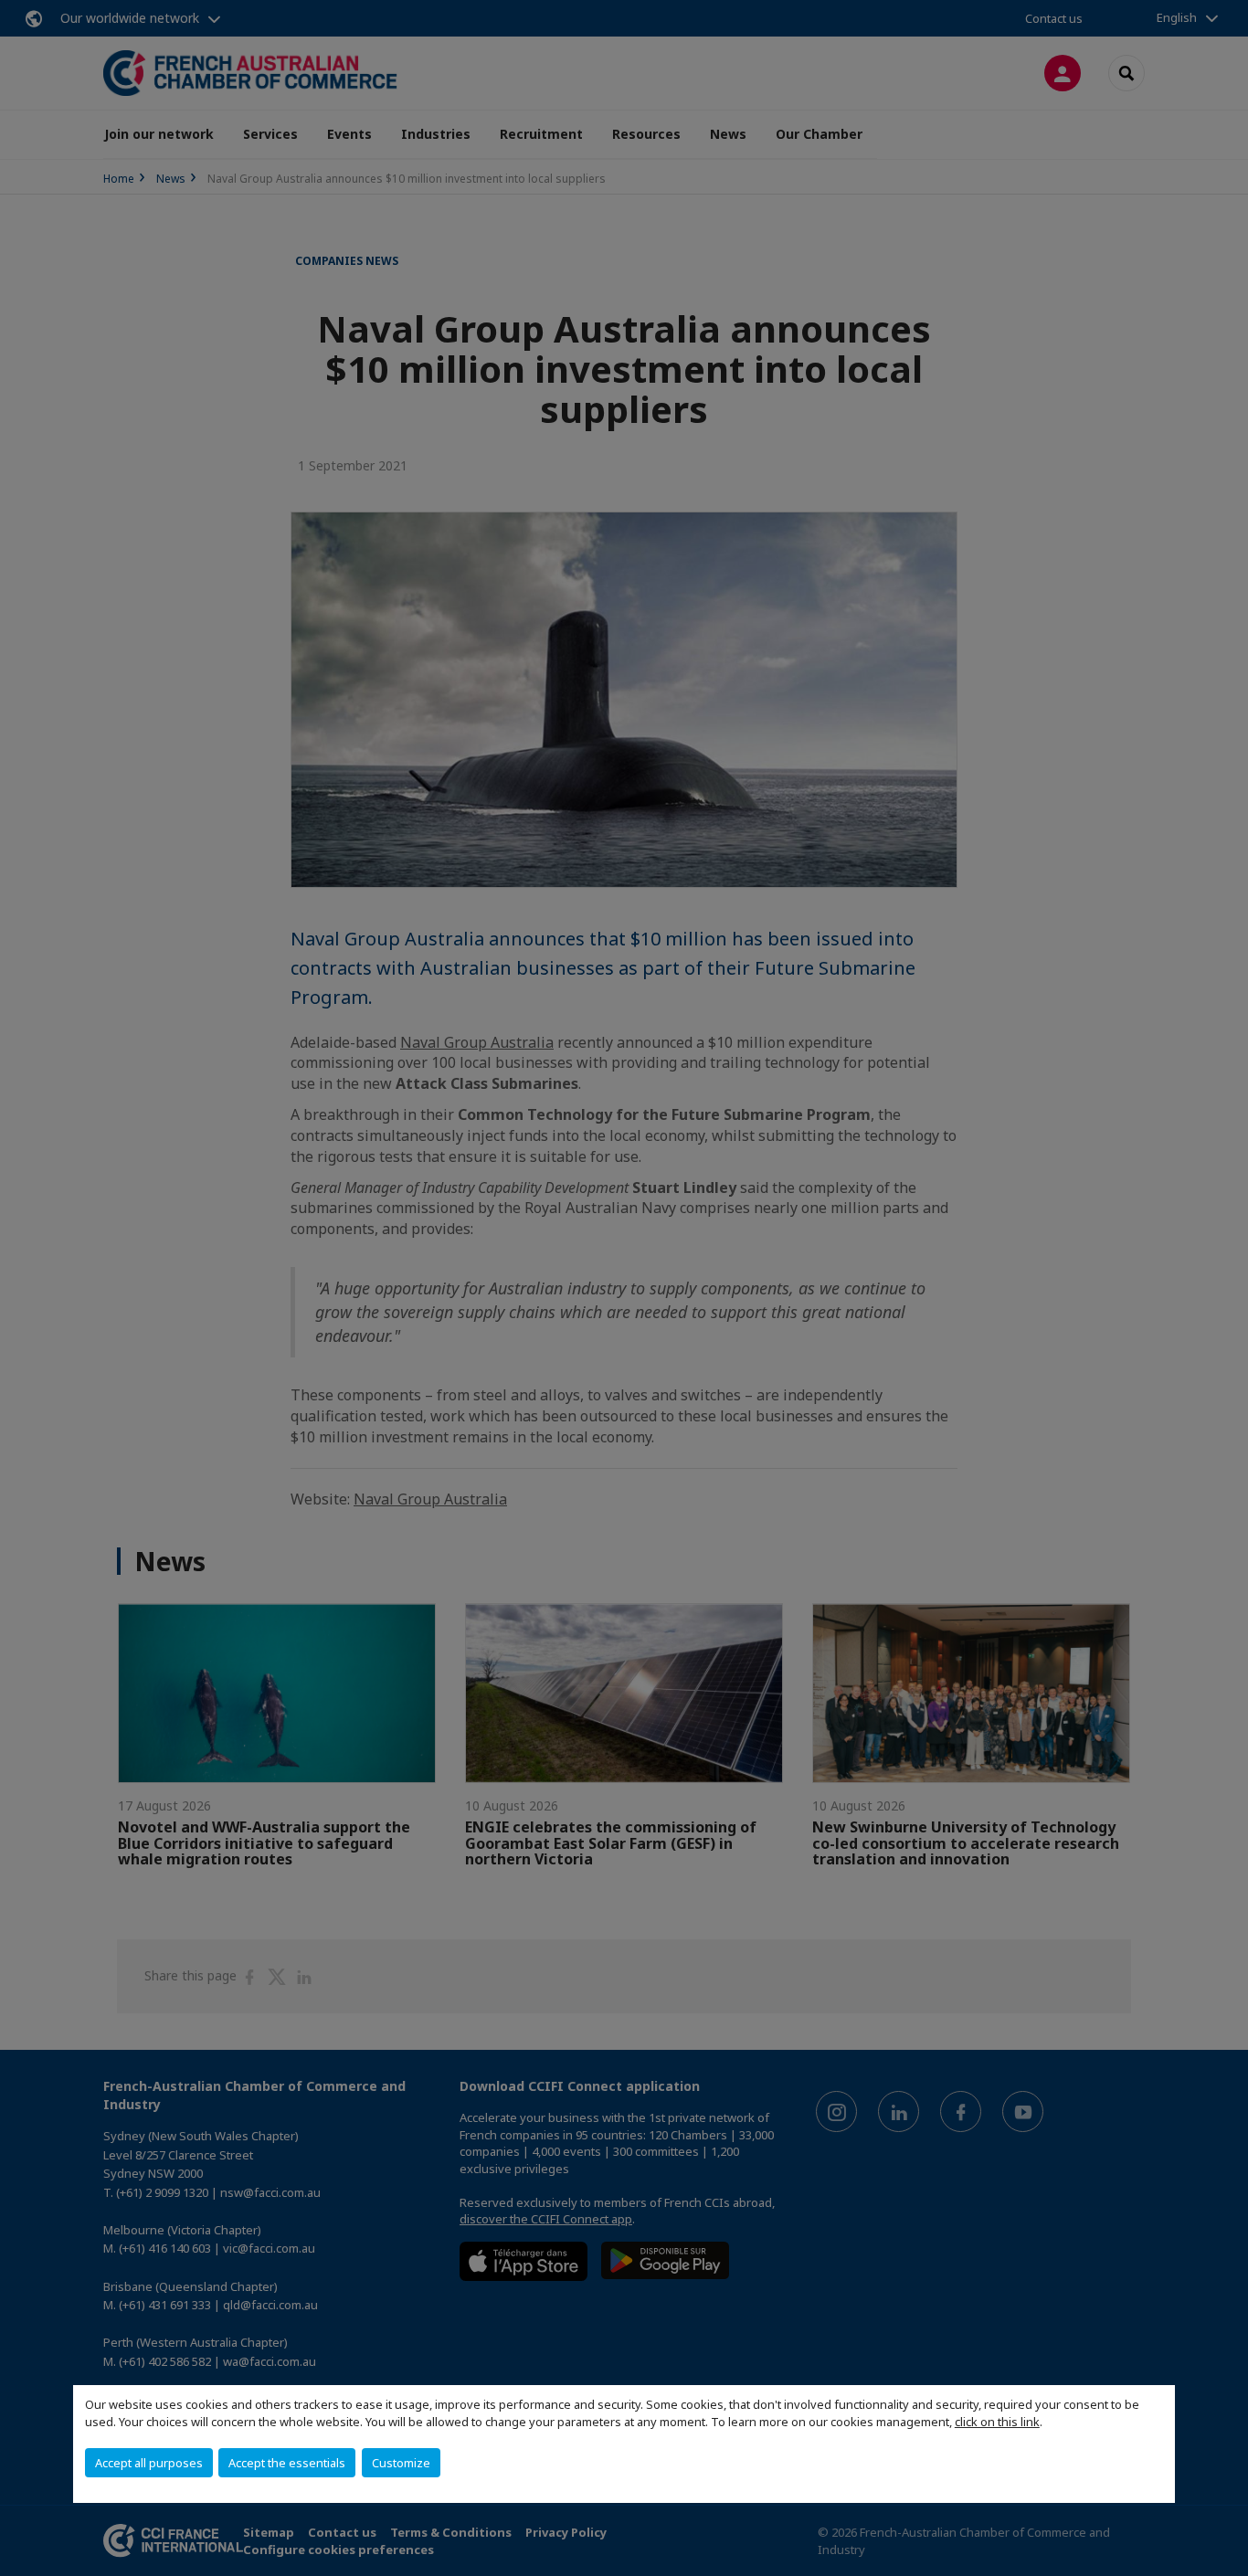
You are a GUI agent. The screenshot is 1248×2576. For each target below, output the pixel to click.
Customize (401, 2463)
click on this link (997, 2422)
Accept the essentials (287, 2463)
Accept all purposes (149, 2463)
